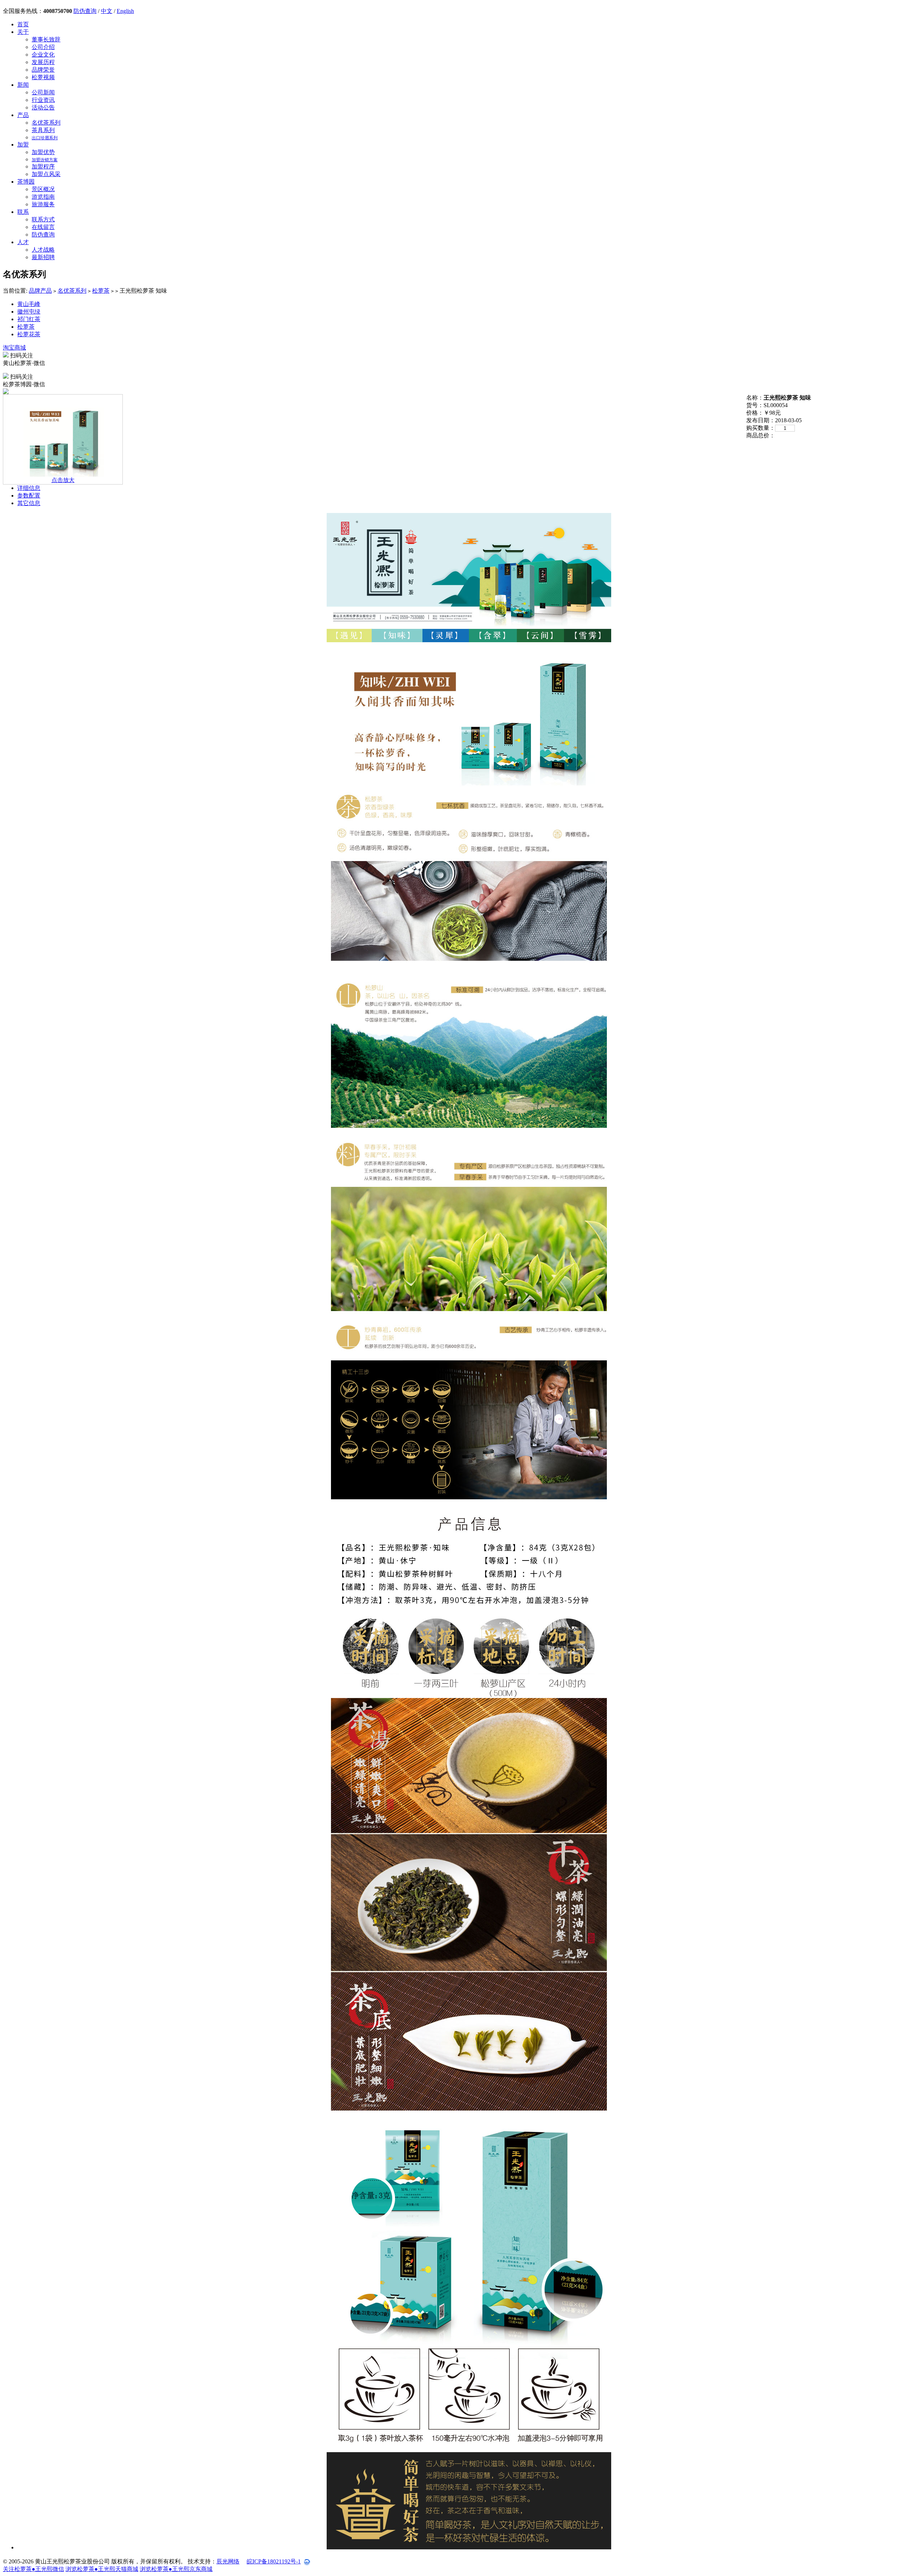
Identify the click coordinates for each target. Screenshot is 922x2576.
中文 (107, 11)
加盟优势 (43, 152)
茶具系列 (43, 130)
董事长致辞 (46, 39)
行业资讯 (43, 100)
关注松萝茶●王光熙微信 (33, 2569)
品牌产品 (40, 291)
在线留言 (43, 227)
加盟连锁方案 (45, 160)
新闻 (23, 85)
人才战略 (43, 250)
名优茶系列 (46, 123)
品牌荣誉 (43, 70)
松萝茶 (101, 291)
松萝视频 (43, 77)
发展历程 (43, 62)
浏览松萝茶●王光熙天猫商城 (102, 2569)
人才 (23, 242)
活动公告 (43, 107)
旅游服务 (43, 204)
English (125, 11)
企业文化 (43, 55)
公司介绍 (43, 47)
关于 (23, 32)
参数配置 (29, 496)
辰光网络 (228, 2561)
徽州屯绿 (29, 312)
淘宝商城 (14, 348)
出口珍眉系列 (45, 138)
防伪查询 (85, 11)
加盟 (23, 145)
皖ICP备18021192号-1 (274, 2561)
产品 (23, 115)
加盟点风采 (46, 174)
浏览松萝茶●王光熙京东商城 (176, 2569)
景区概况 (43, 189)
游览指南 (43, 197)
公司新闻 (43, 92)
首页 (23, 24)
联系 (23, 212)
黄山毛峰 (29, 304)
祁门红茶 (29, 319)
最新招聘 (43, 257)
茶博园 (26, 182)
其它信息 (29, 503)
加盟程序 (43, 166)
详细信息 (29, 488)
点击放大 (63, 480)
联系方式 (43, 219)
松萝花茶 (29, 334)
